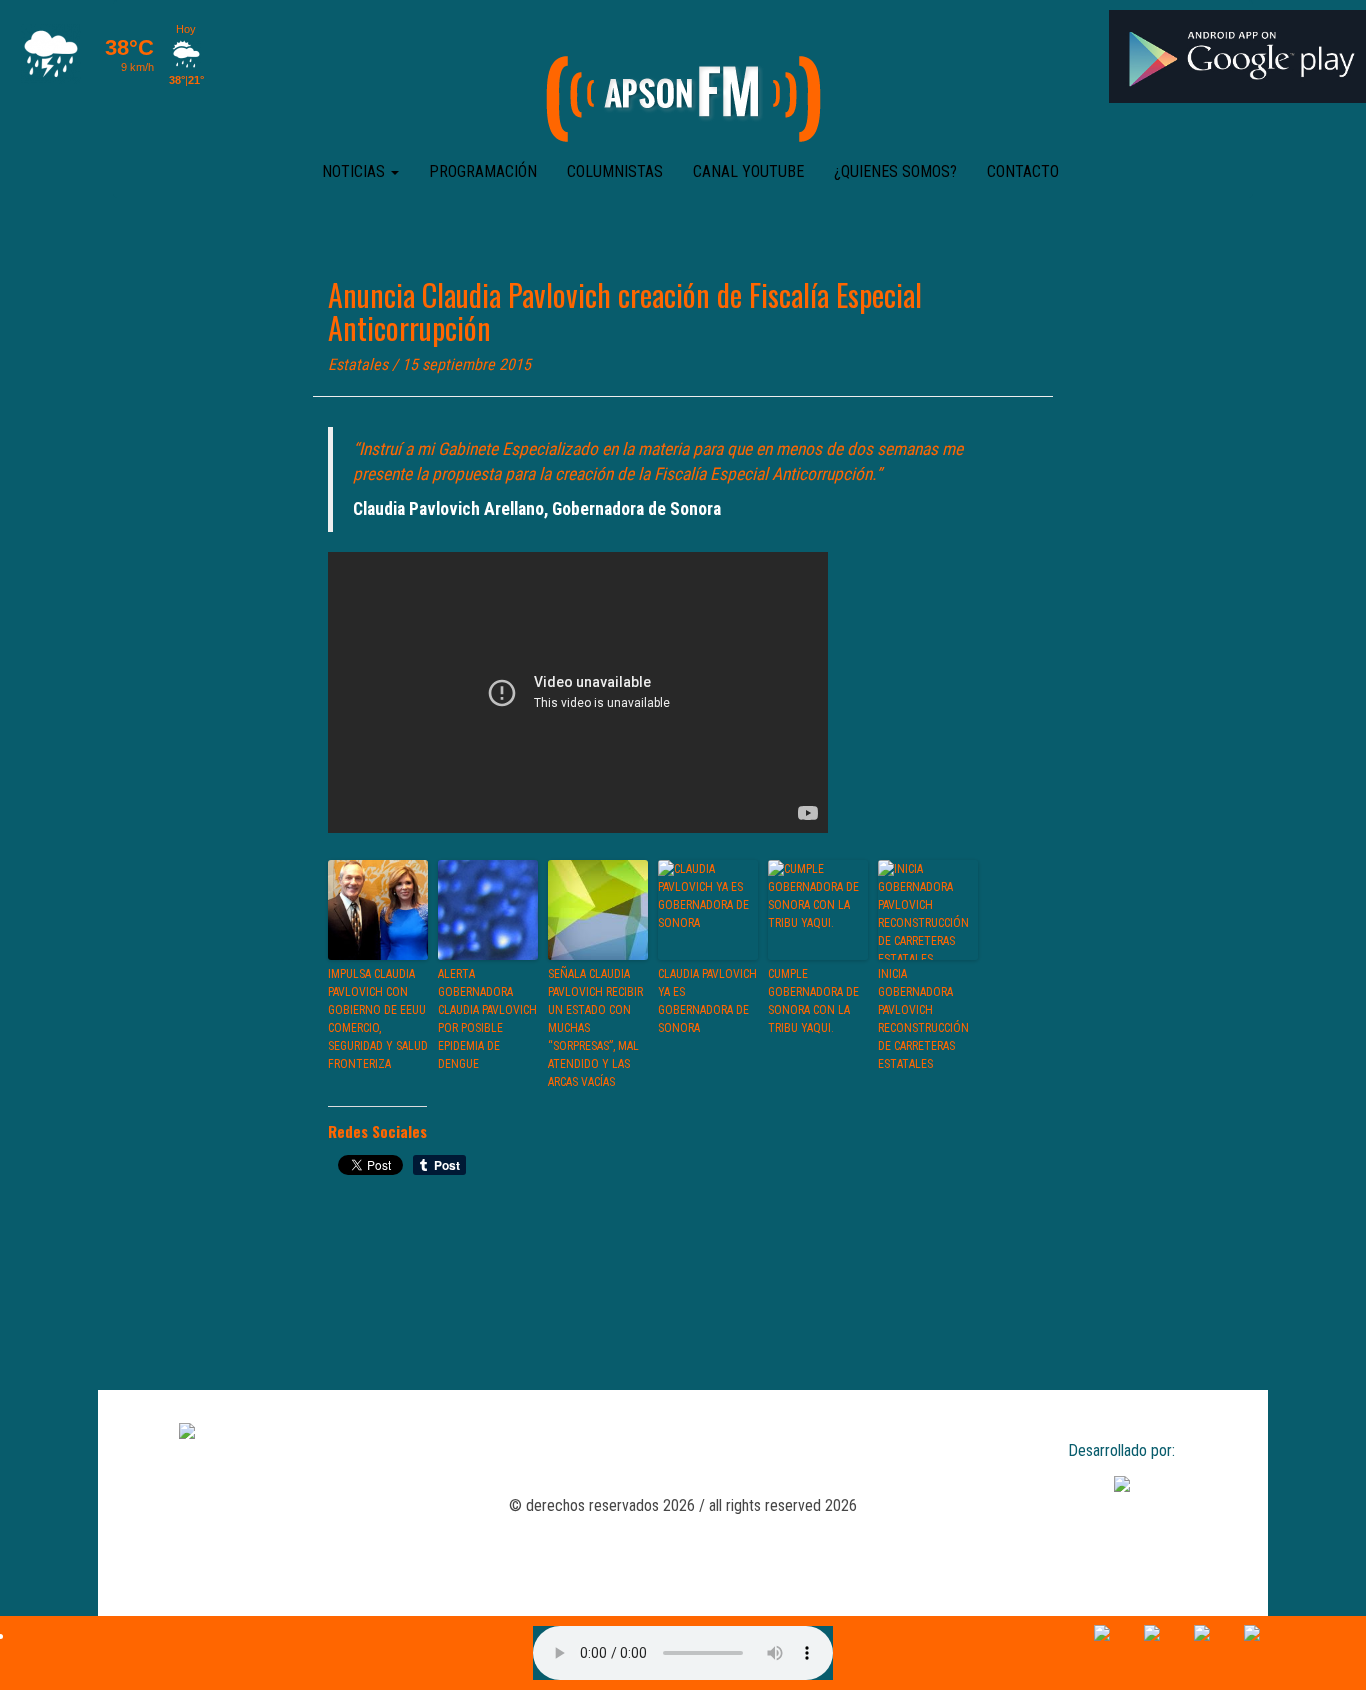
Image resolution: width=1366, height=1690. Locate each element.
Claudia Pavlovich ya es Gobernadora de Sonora (707, 1001)
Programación (483, 171)
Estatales (358, 364)
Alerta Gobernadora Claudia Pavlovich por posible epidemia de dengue (487, 1019)
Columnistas (615, 171)
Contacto (1023, 171)
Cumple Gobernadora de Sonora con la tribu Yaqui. (813, 1001)
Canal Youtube (748, 171)
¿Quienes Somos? (895, 171)
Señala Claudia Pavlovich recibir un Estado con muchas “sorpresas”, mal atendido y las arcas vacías (595, 1028)
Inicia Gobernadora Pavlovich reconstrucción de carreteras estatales (923, 1019)
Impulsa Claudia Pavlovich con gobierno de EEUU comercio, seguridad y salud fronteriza (378, 1019)
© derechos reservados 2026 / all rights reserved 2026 (683, 1505)
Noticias (355, 171)
